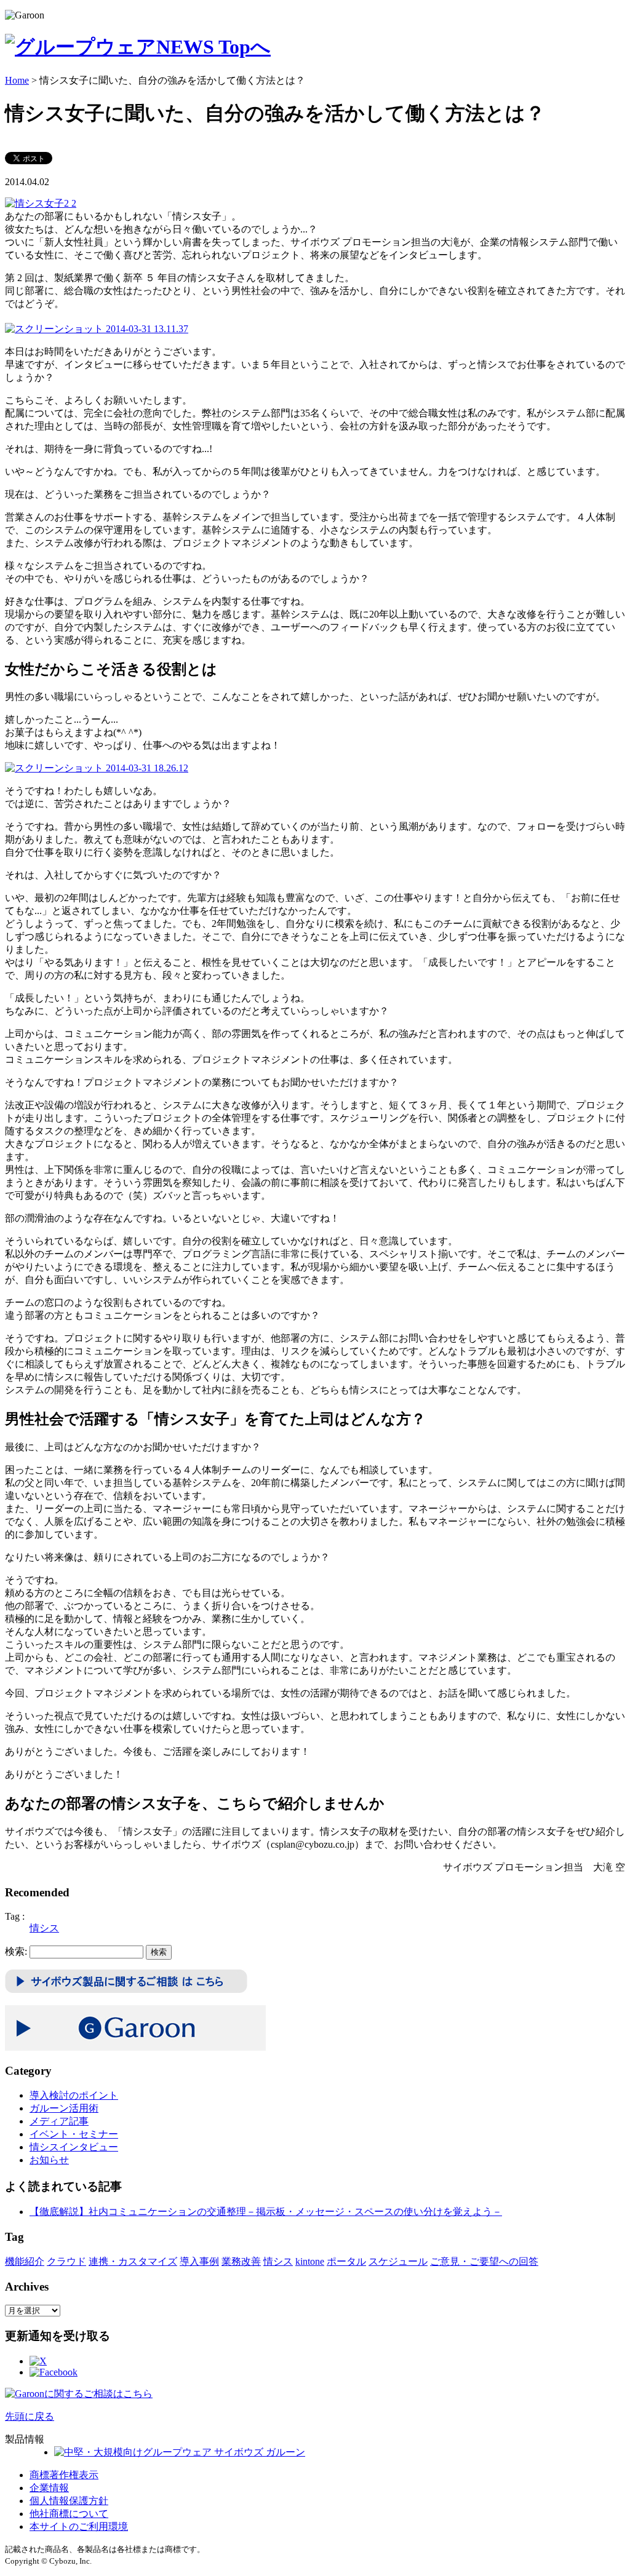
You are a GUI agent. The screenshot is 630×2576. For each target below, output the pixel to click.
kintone (310, 2261)
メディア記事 (59, 2121)
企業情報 (49, 2488)
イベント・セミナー (74, 2134)
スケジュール (398, 2261)
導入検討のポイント (74, 2095)
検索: (16, 1951)
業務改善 (241, 2261)
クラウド (66, 2261)
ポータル (346, 2261)
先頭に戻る (30, 2416)
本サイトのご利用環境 (79, 2526)
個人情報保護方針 (69, 2501)
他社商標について (69, 2514)
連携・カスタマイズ (133, 2261)
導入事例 (199, 2261)
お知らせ (49, 2160)
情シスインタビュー (74, 2147)
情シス (44, 1928)
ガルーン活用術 (64, 2108)
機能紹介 (25, 2261)
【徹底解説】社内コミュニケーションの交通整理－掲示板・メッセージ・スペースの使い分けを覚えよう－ (266, 2212)
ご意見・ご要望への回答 (484, 2261)
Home (17, 80)
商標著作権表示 (64, 2475)
